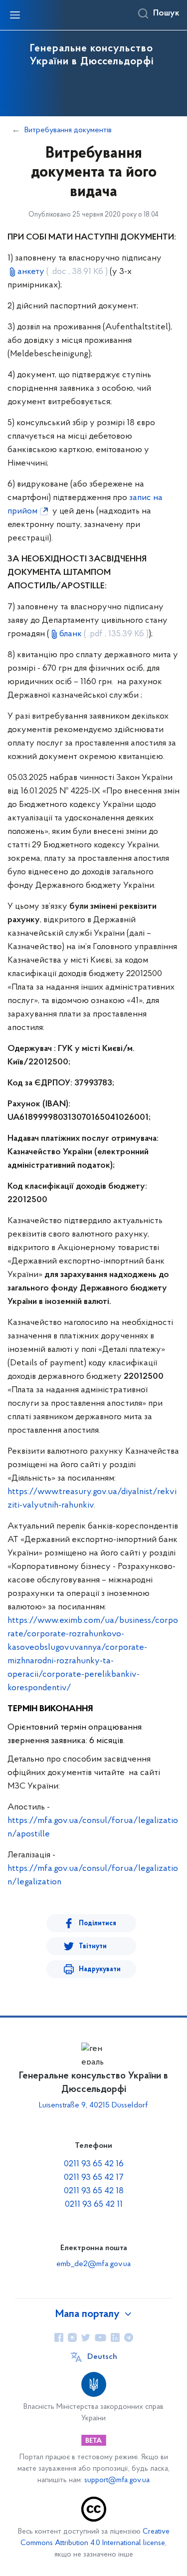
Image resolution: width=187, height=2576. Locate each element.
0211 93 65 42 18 (94, 2191)
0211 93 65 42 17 (94, 2178)
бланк (104, 634)
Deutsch (102, 2357)
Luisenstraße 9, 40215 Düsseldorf (93, 2105)
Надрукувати (100, 1969)
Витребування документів (68, 130)
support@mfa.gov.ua (117, 2480)
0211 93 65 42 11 (94, 2205)
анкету (63, 272)
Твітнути (93, 1946)
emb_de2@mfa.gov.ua (93, 2264)
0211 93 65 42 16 (94, 2164)
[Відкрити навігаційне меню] (15, 15)
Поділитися (97, 1924)
